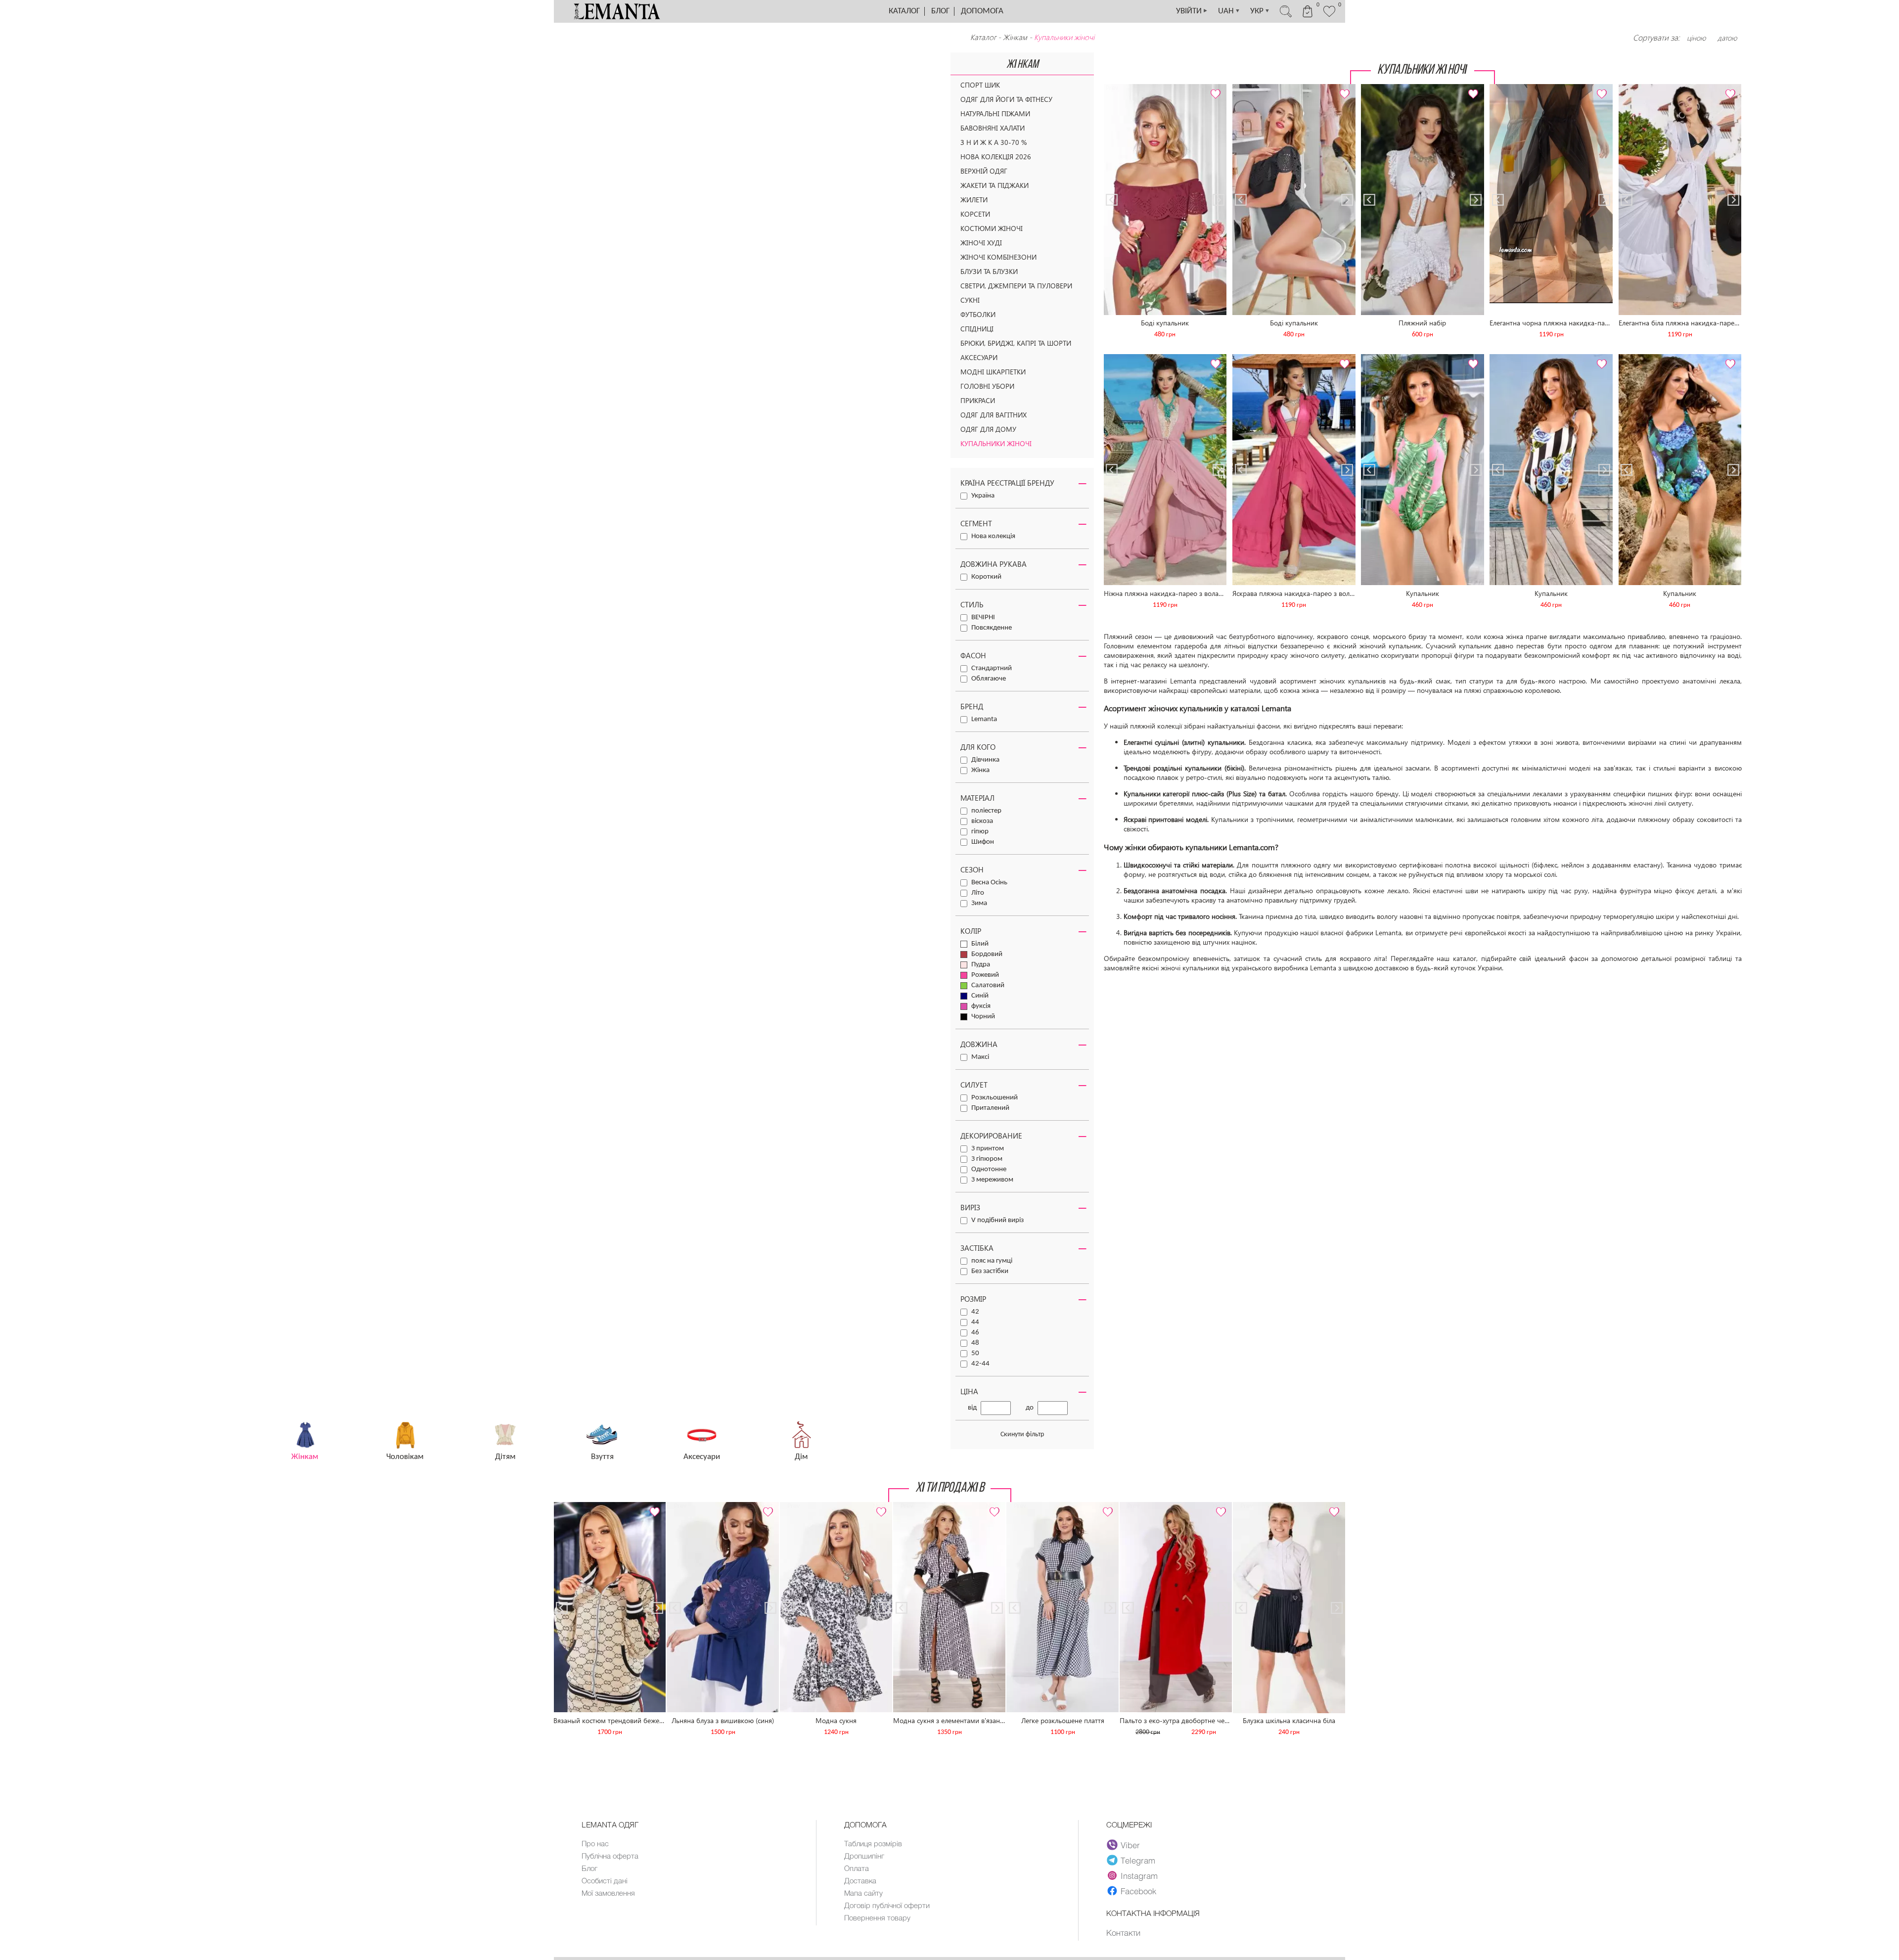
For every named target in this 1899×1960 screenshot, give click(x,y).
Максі (980, 1057)
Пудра (981, 965)
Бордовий (987, 954)
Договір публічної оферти (887, 1905)
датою (1727, 38)
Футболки (978, 314)
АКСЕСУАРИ (979, 357)
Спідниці (977, 329)
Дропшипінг (864, 1856)
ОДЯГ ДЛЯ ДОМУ (988, 429)
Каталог (904, 11)
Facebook (1138, 1891)
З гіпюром (987, 1159)
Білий (980, 944)
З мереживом (992, 1180)
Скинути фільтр (1022, 1435)
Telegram (1138, 1860)
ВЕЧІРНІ (983, 617)
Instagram (1139, 1875)
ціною (1696, 38)
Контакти (1123, 1932)
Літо (978, 893)
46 (975, 1333)
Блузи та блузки (989, 271)
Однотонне (989, 1169)
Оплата (857, 1868)
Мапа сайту (863, 1893)
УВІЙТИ (1192, 11)
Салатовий (988, 985)
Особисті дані (605, 1880)
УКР (1260, 11)
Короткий (986, 577)
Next (1219, 88)
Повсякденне (992, 628)
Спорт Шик (980, 85)
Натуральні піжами (995, 114)
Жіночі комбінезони (998, 257)
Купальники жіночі (996, 443)
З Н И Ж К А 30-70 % (994, 142)
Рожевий (985, 975)
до (1030, 1408)
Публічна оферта (610, 1856)
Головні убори (987, 386)
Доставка (860, 1880)
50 (975, 1353)
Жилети (974, 200)
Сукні (970, 300)
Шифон (983, 842)
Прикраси (978, 400)
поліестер (986, 811)
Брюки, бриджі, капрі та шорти (1016, 343)
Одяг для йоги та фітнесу (1006, 99)
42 (975, 1312)
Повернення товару (877, 1917)
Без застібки (990, 1271)
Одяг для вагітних (994, 415)
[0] (1329, 16)
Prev (1112, 88)
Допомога (982, 11)
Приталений (990, 1108)
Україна (983, 496)
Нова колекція (993, 536)
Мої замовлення (608, 1893)
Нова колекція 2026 (996, 157)
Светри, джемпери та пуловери (1016, 286)
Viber (1130, 1845)
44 (975, 1322)
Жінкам (1015, 37)
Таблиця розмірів (873, 1843)
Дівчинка (985, 760)
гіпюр (980, 832)
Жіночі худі (981, 243)
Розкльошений (995, 1098)
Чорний (983, 1017)
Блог (940, 11)
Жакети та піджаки (995, 185)
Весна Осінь (989, 883)
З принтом (988, 1149)
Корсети (975, 214)
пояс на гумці (992, 1261)
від (972, 1408)
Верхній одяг (984, 171)
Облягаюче (989, 679)
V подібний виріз (997, 1220)
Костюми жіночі (992, 228)
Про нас (595, 1843)
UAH (1229, 11)
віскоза (982, 821)
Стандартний (992, 668)
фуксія (981, 1006)
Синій (980, 996)
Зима (979, 903)
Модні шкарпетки (993, 372)
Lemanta (984, 719)
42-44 (980, 1364)
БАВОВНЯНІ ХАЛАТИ (993, 128)
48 (975, 1343)
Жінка (980, 770)
